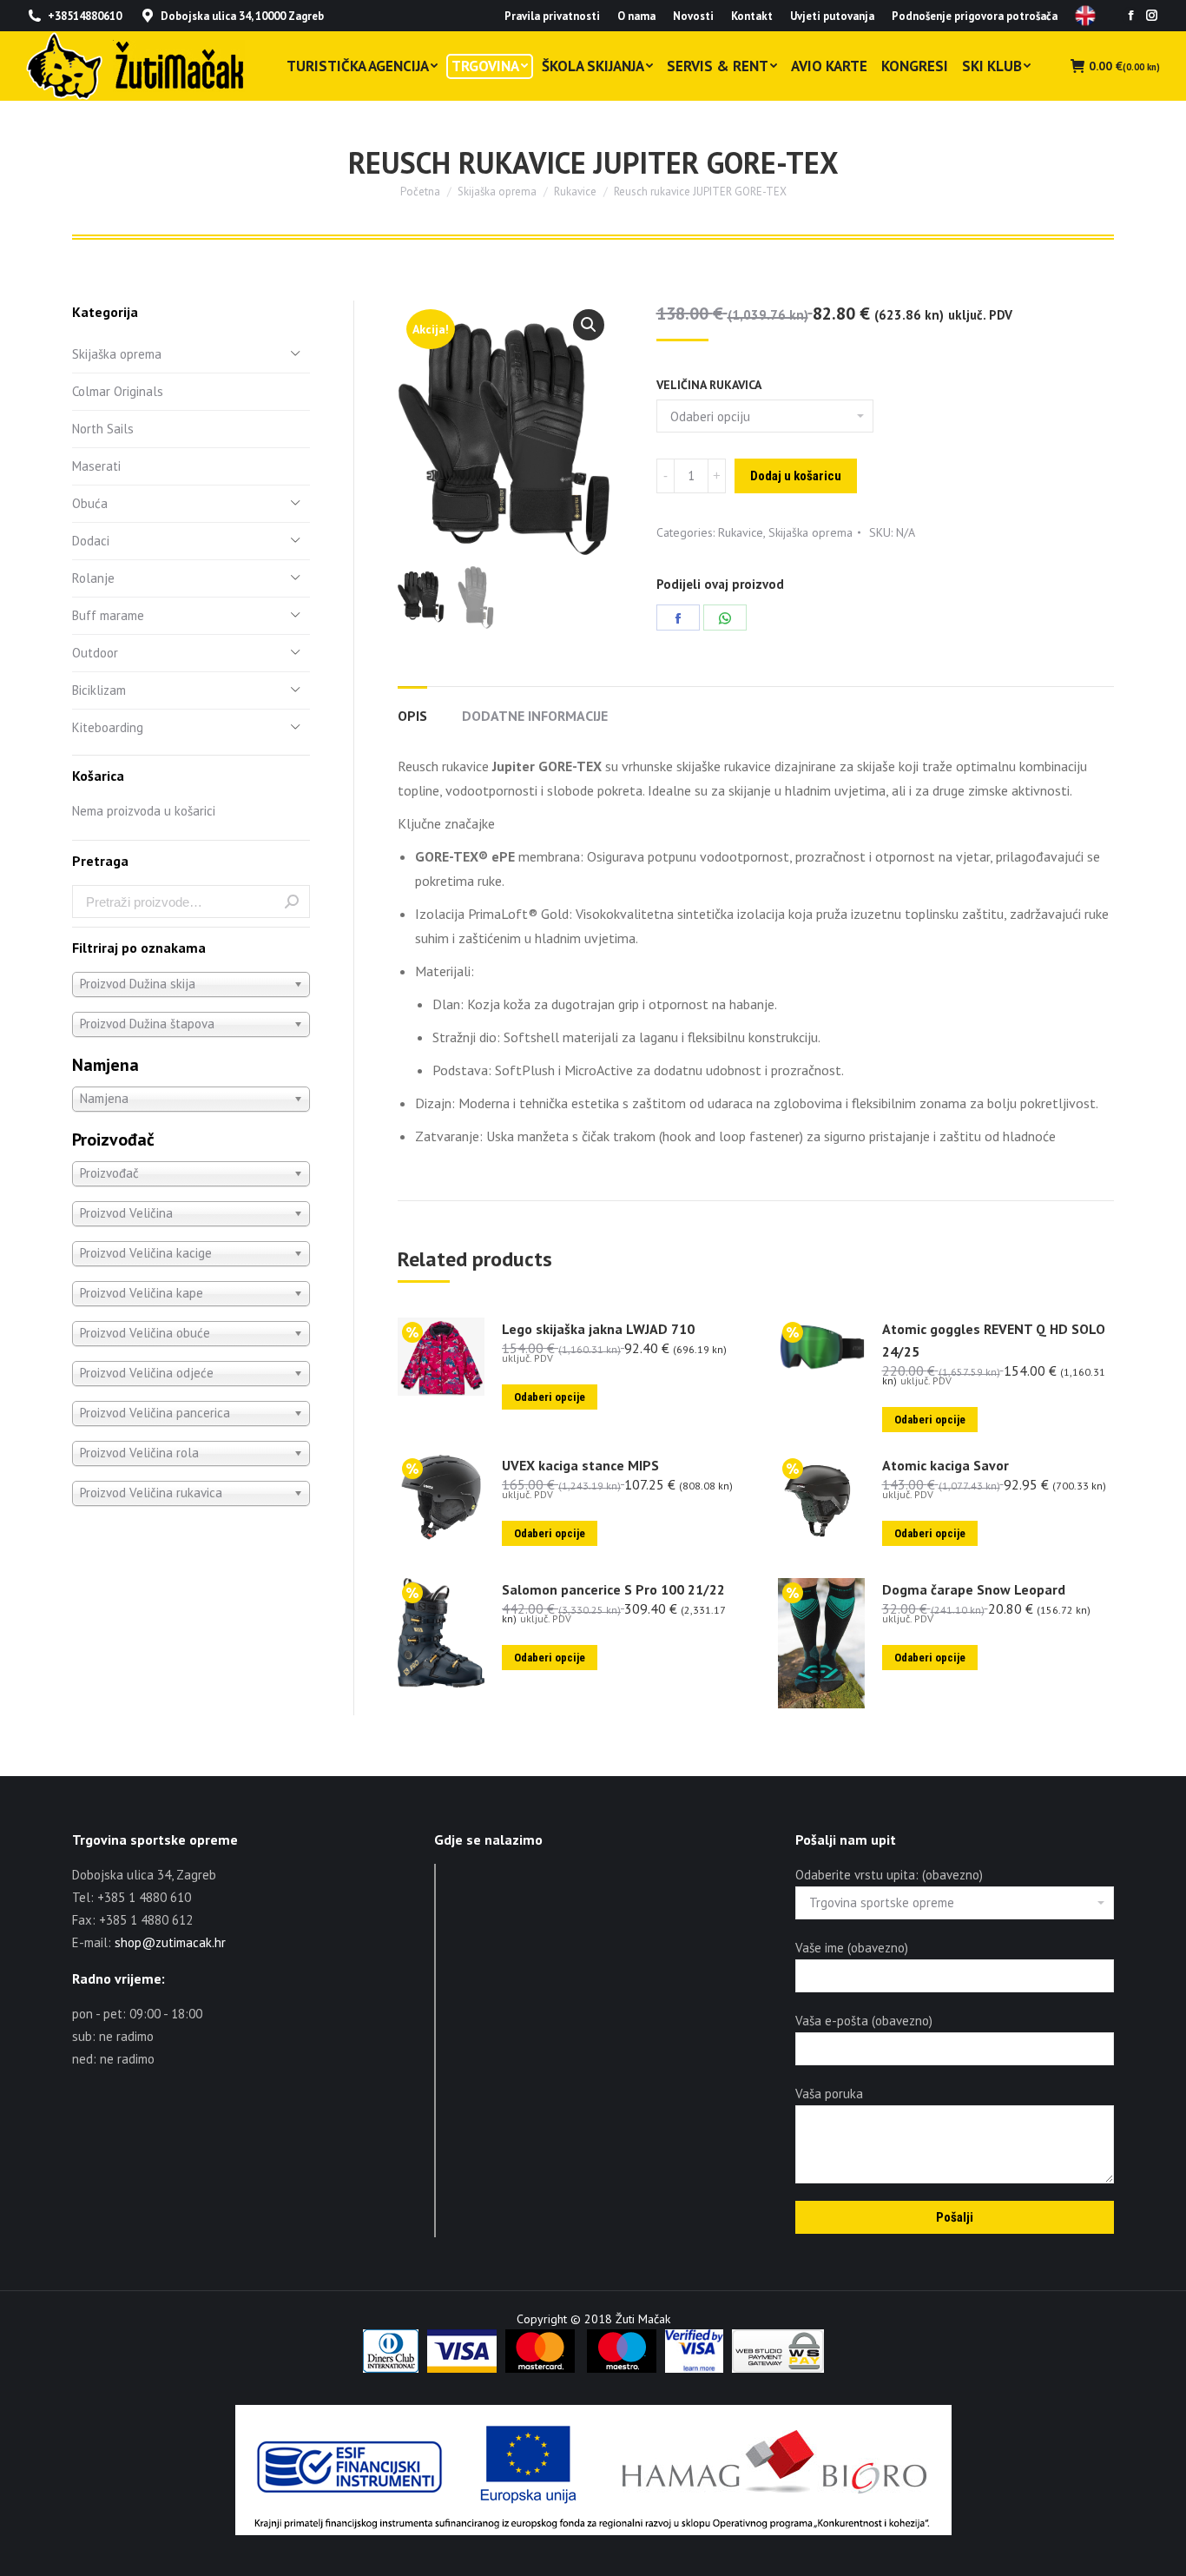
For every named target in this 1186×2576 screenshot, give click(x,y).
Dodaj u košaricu (796, 476)
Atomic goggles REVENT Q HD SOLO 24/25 (994, 1340)
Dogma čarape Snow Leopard (974, 1589)
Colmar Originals (118, 391)
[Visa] (462, 2368)
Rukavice (741, 532)
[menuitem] (552, 16)
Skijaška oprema (810, 532)
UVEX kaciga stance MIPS (580, 1465)
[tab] (412, 707)
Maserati (96, 466)
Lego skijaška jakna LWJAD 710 (598, 1329)
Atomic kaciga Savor (946, 1465)
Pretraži (292, 902)
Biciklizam (99, 690)
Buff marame (108, 615)
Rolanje (93, 578)
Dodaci (91, 541)
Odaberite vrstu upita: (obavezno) (889, 1875)
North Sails (103, 429)
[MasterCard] (540, 2368)
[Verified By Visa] (694, 2368)
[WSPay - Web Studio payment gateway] (778, 2368)
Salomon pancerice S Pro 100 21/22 (613, 1589)
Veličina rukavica (709, 385)
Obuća (90, 503)
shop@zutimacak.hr (170, 1942)
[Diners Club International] (391, 2368)
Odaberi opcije (550, 1397)
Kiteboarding (108, 727)
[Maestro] (622, 2368)
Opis (412, 716)
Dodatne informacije (535, 716)
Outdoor (95, 653)
